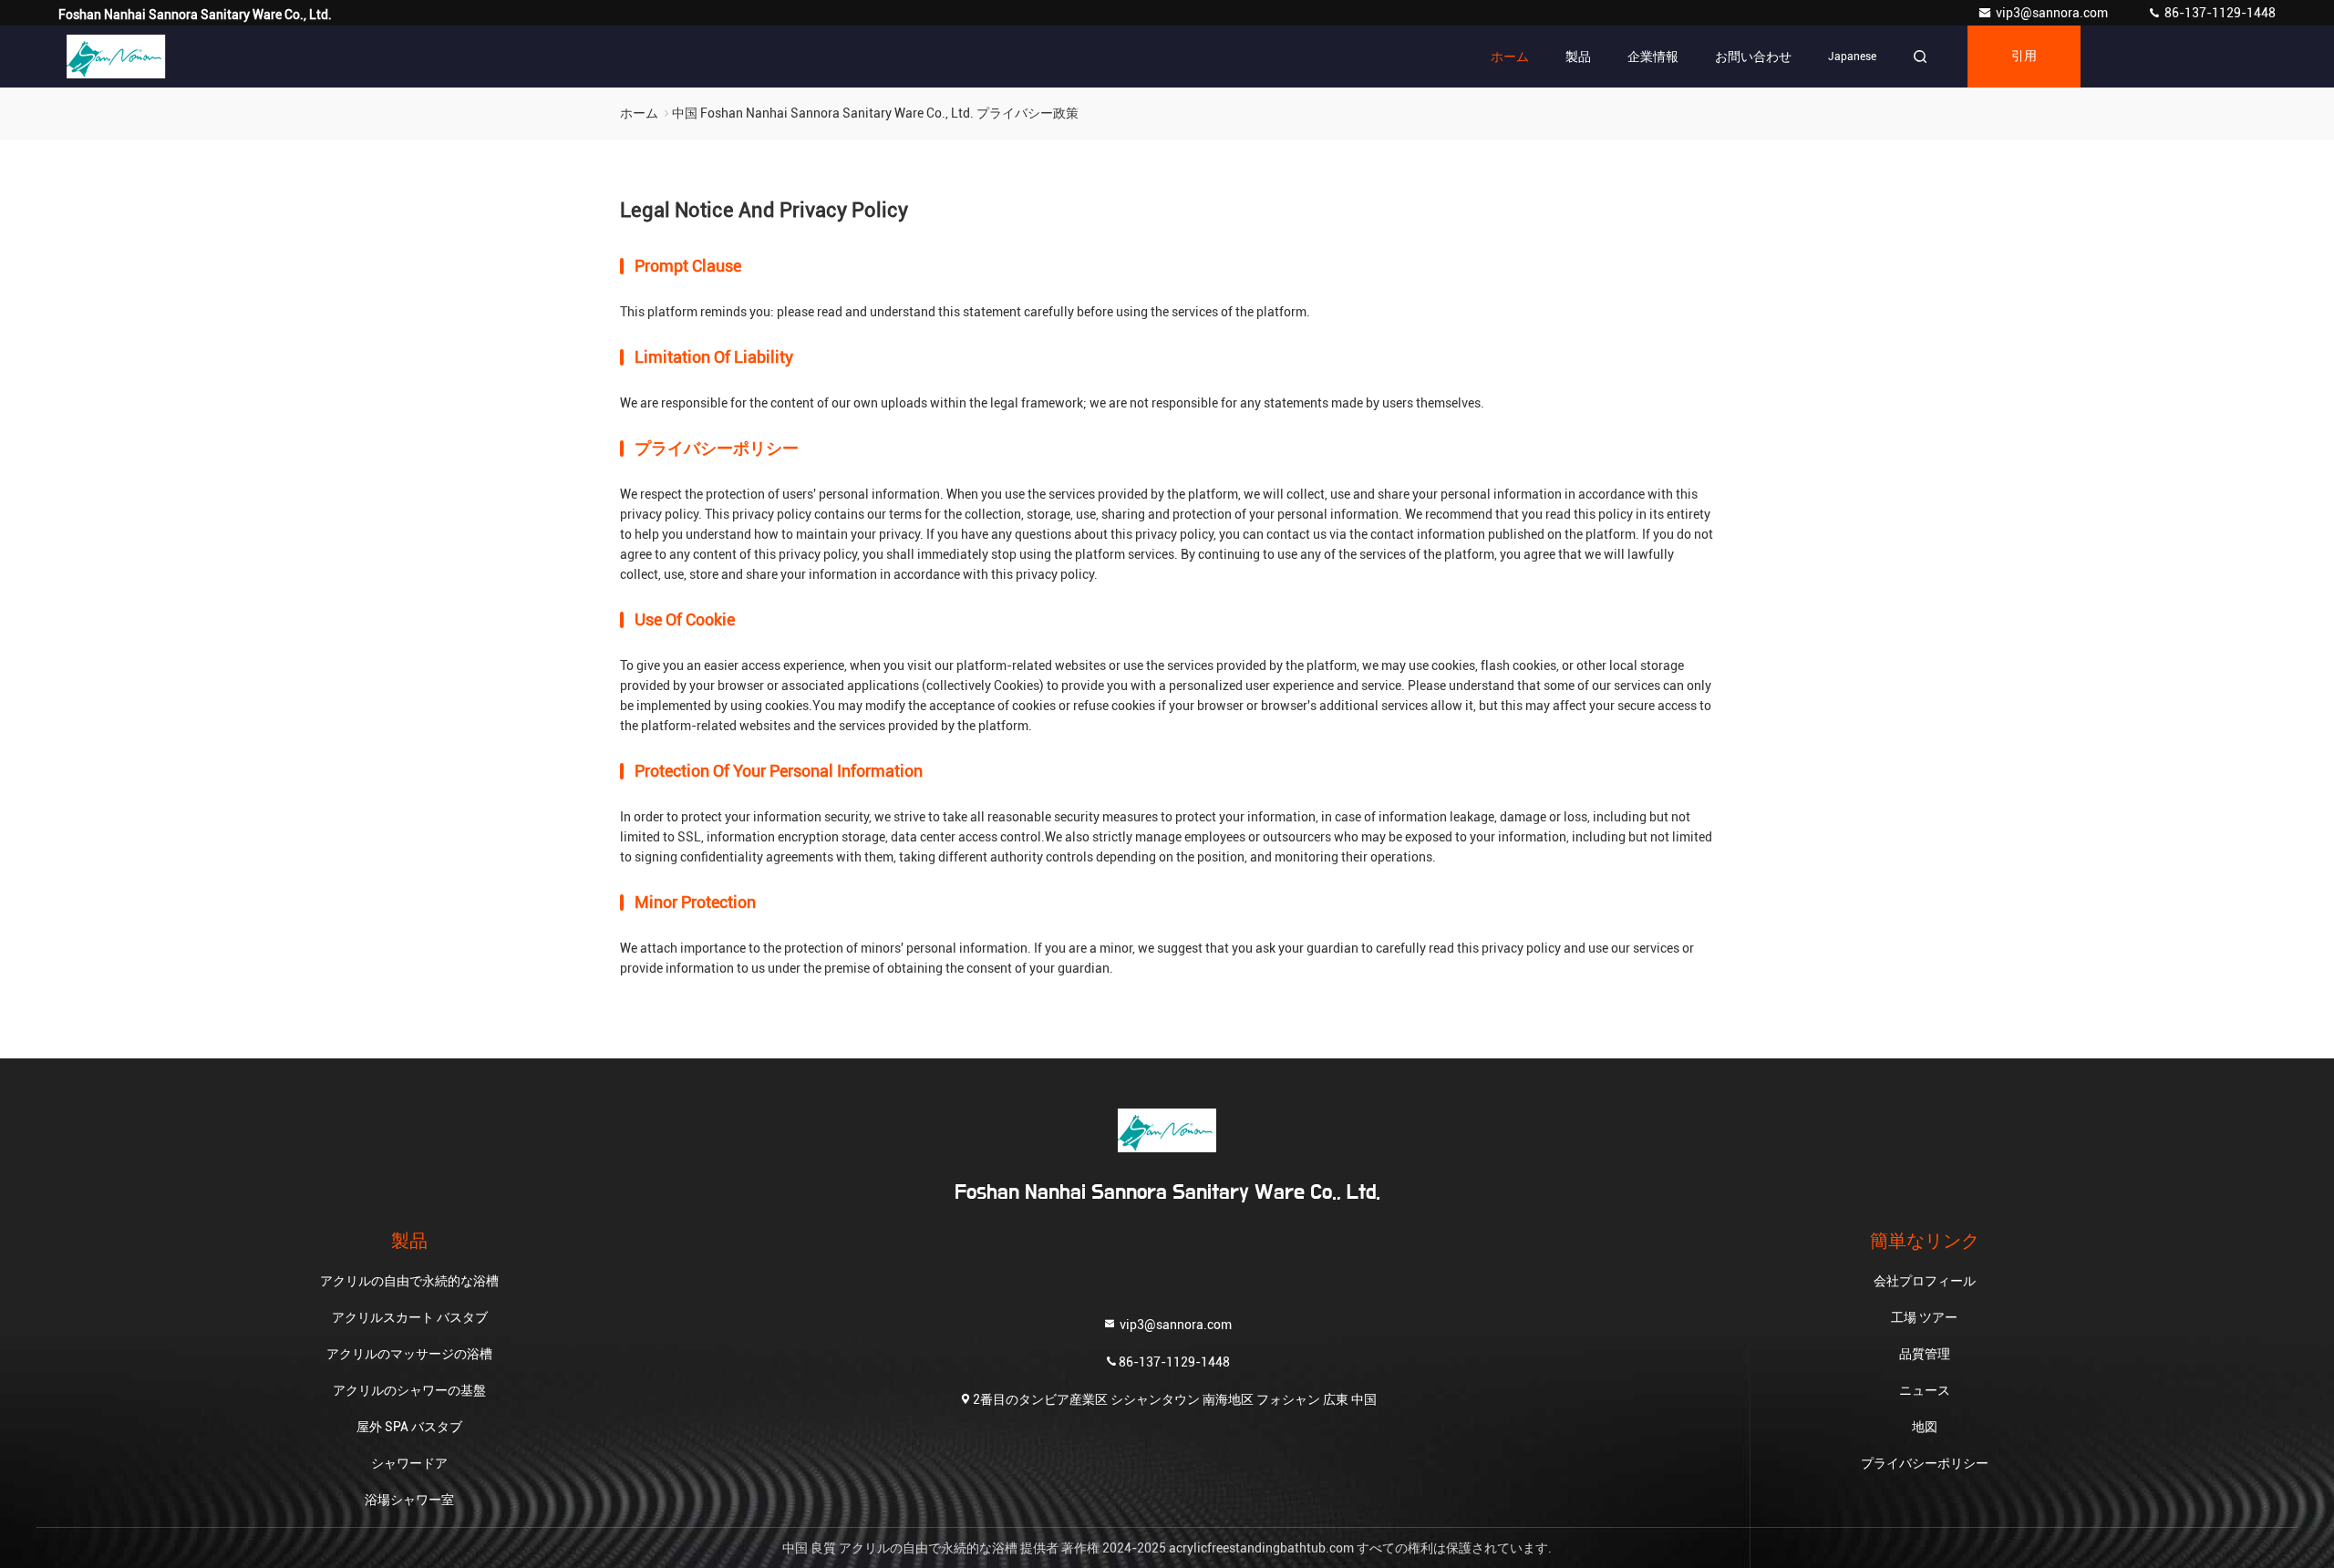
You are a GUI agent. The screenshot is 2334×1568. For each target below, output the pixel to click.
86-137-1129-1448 (2219, 13)
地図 (1925, 1427)
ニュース (1925, 1390)
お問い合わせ (1753, 57)
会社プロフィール (1925, 1281)
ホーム (1510, 57)
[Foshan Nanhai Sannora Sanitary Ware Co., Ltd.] (116, 57)
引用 (2024, 57)
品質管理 (1925, 1354)
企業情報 (1653, 57)
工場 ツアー (1924, 1317)
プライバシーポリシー (1925, 1463)
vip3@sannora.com (2053, 13)
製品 (1578, 57)
